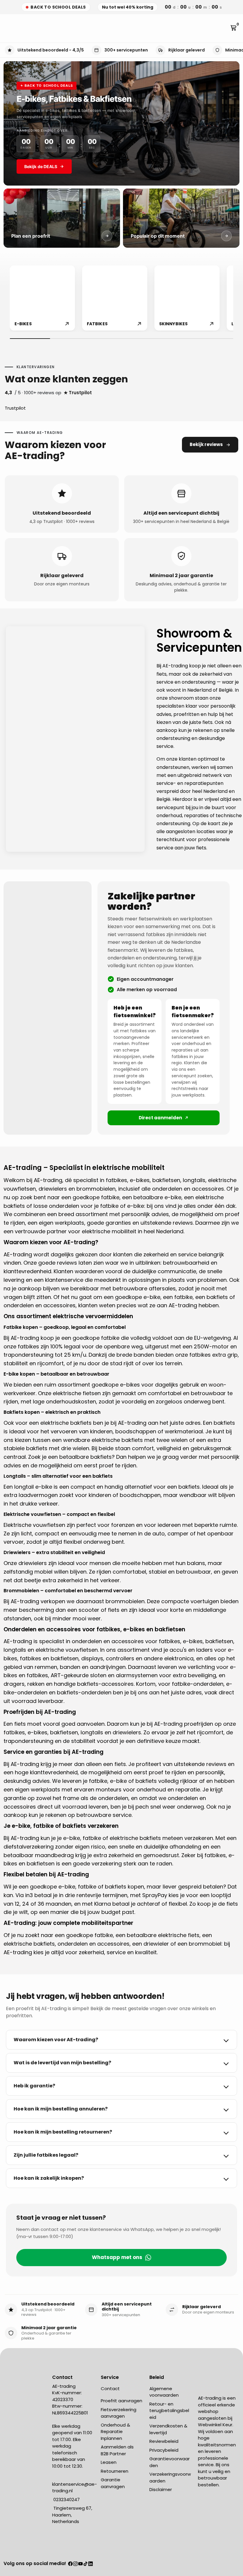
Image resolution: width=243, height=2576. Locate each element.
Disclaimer (161, 2489)
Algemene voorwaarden (164, 2392)
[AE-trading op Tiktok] (85, 2564)
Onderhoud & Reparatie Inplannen (115, 2432)
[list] (121, 299)
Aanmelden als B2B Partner (117, 2450)
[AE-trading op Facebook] (70, 2564)
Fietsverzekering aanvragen (119, 2413)
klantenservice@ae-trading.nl (75, 2488)
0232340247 (66, 2499)
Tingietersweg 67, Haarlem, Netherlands (72, 2515)
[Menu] (6, 28)
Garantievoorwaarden (170, 2462)
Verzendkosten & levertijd (168, 2429)
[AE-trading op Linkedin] (91, 2564)
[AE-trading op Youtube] (80, 2564)
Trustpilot (15, 408)
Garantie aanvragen (113, 2483)
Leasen (109, 2462)
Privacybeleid (164, 2450)
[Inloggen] (225, 28)
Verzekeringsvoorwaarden (170, 2477)
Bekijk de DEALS (41, 166)
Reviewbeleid (164, 2441)
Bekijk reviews (206, 444)
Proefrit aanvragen (121, 2401)
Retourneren (115, 2471)
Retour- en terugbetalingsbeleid (169, 2411)
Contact (110, 2389)
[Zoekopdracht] (11, 28)
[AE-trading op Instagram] (75, 2564)
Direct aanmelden (160, 1118)
